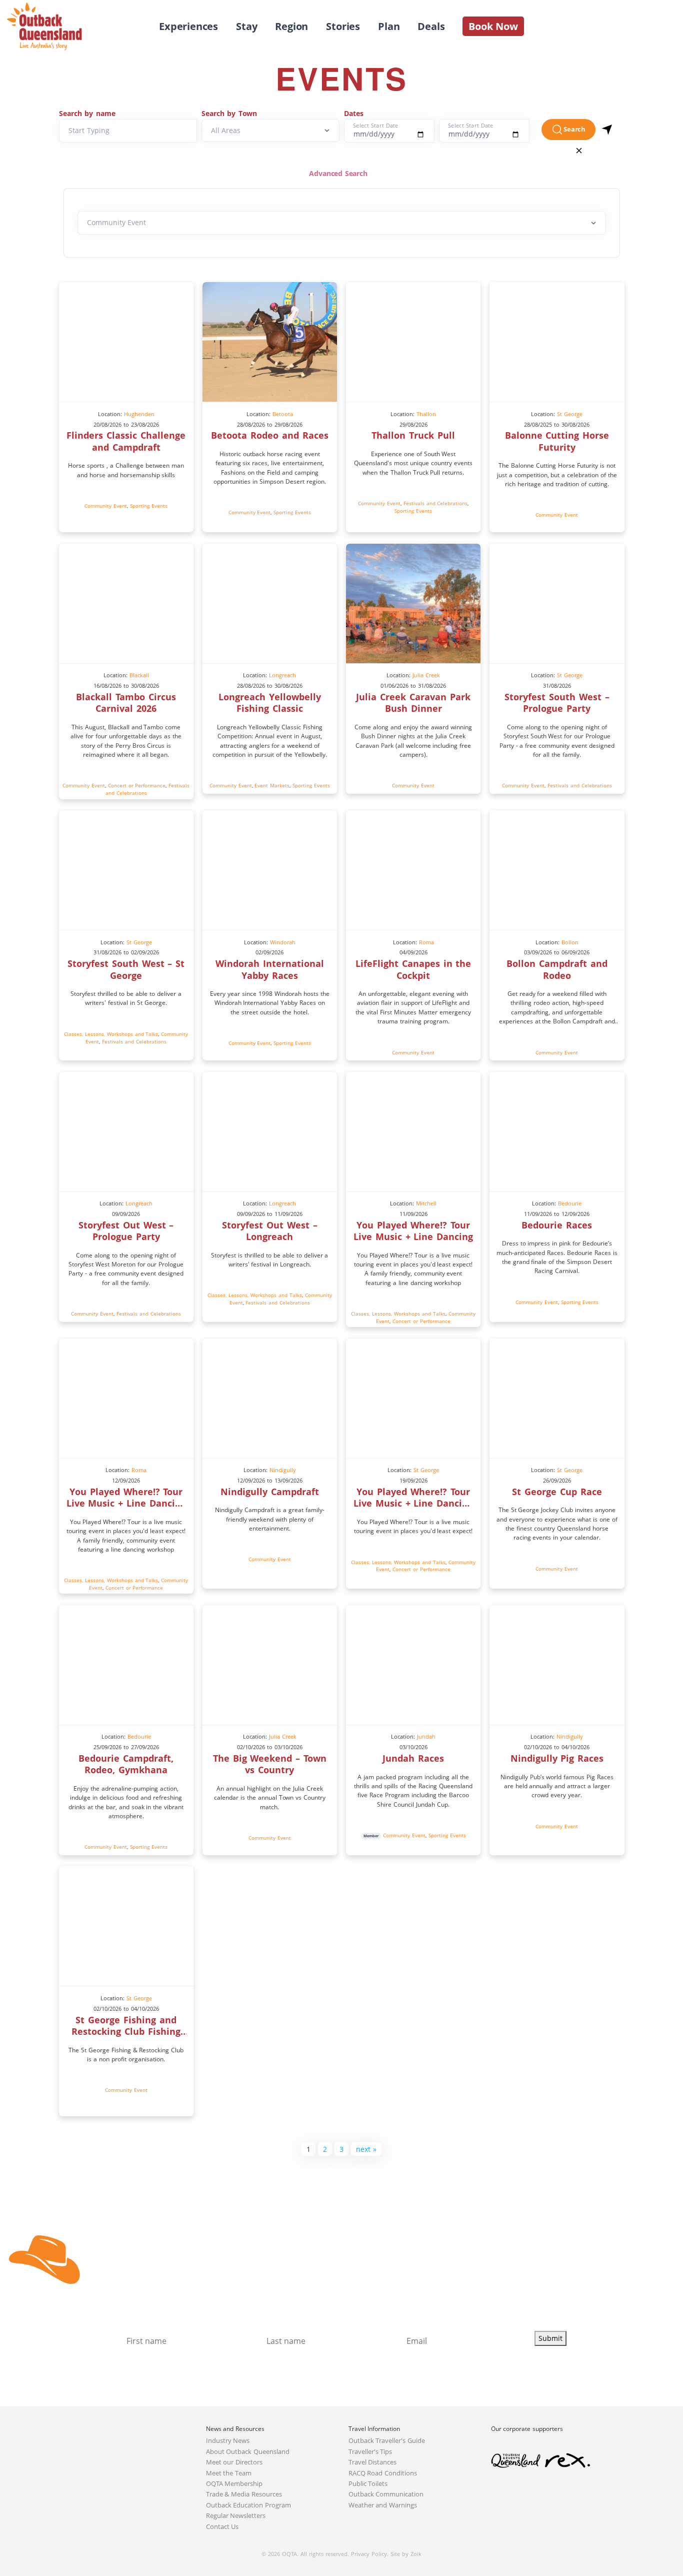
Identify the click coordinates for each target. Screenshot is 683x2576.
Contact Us (222, 2527)
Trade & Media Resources (244, 2494)
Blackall (139, 675)
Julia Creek (426, 675)
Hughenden (139, 414)
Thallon (426, 414)
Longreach (282, 675)
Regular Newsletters (236, 2516)
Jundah (426, 1736)
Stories (343, 26)
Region (291, 26)
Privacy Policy (369, 2554)
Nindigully (283, 1470)
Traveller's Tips (370, 2452)
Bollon (570, 942)
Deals (431, 26)
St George (570, 414)
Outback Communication (386, 2494)
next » (366, 2149)
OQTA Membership (234, 2484)
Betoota (283, 414)
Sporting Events (149, 506)
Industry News (228, 2441)
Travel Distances (373, 2462)
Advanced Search (339, 173)
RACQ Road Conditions (383, 2473)
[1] (607, 130)
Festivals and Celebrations (436, 503)
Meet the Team (229, 2473)
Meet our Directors (234, 2462)
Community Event (106, 506)
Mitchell (426, 1203)
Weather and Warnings (383, 2505)
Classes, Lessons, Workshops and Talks (111, 1034)
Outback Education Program (249, 2505)
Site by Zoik (406, 2554)
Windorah (283, 942)
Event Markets (272, 785)
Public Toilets (368, 2484)
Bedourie (570, 1203)
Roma (426, 942)
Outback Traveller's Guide (387, 2441)
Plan (389, 26)
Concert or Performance (137, 785)
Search (574, 129)
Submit (550, 2338)
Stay (246, 26)
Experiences (188, 26)
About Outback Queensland (248, 2452)
